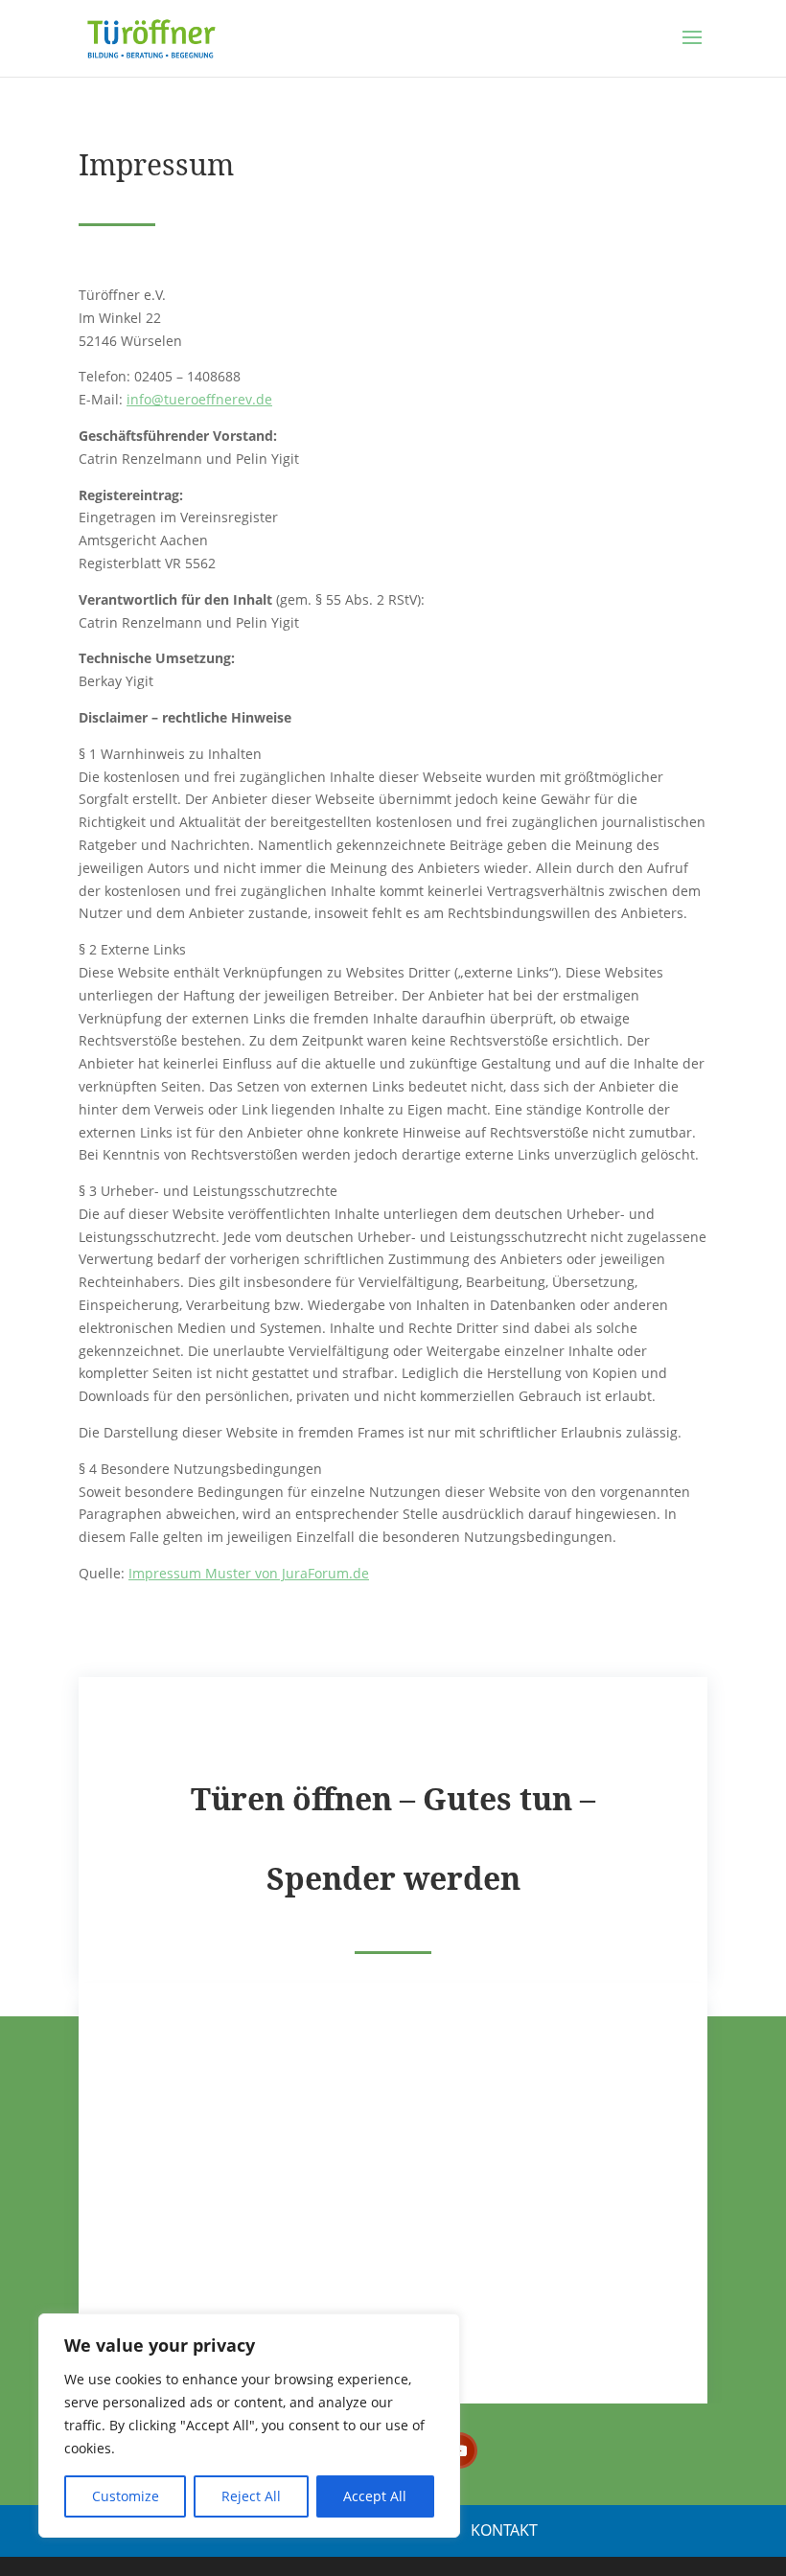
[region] (249, 2426)
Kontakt (504, 2530)
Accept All (375, 2496)
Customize (126, 2496)
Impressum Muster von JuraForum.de (249, 1573)
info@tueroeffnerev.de (199, 399)
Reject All (251, 2496)
